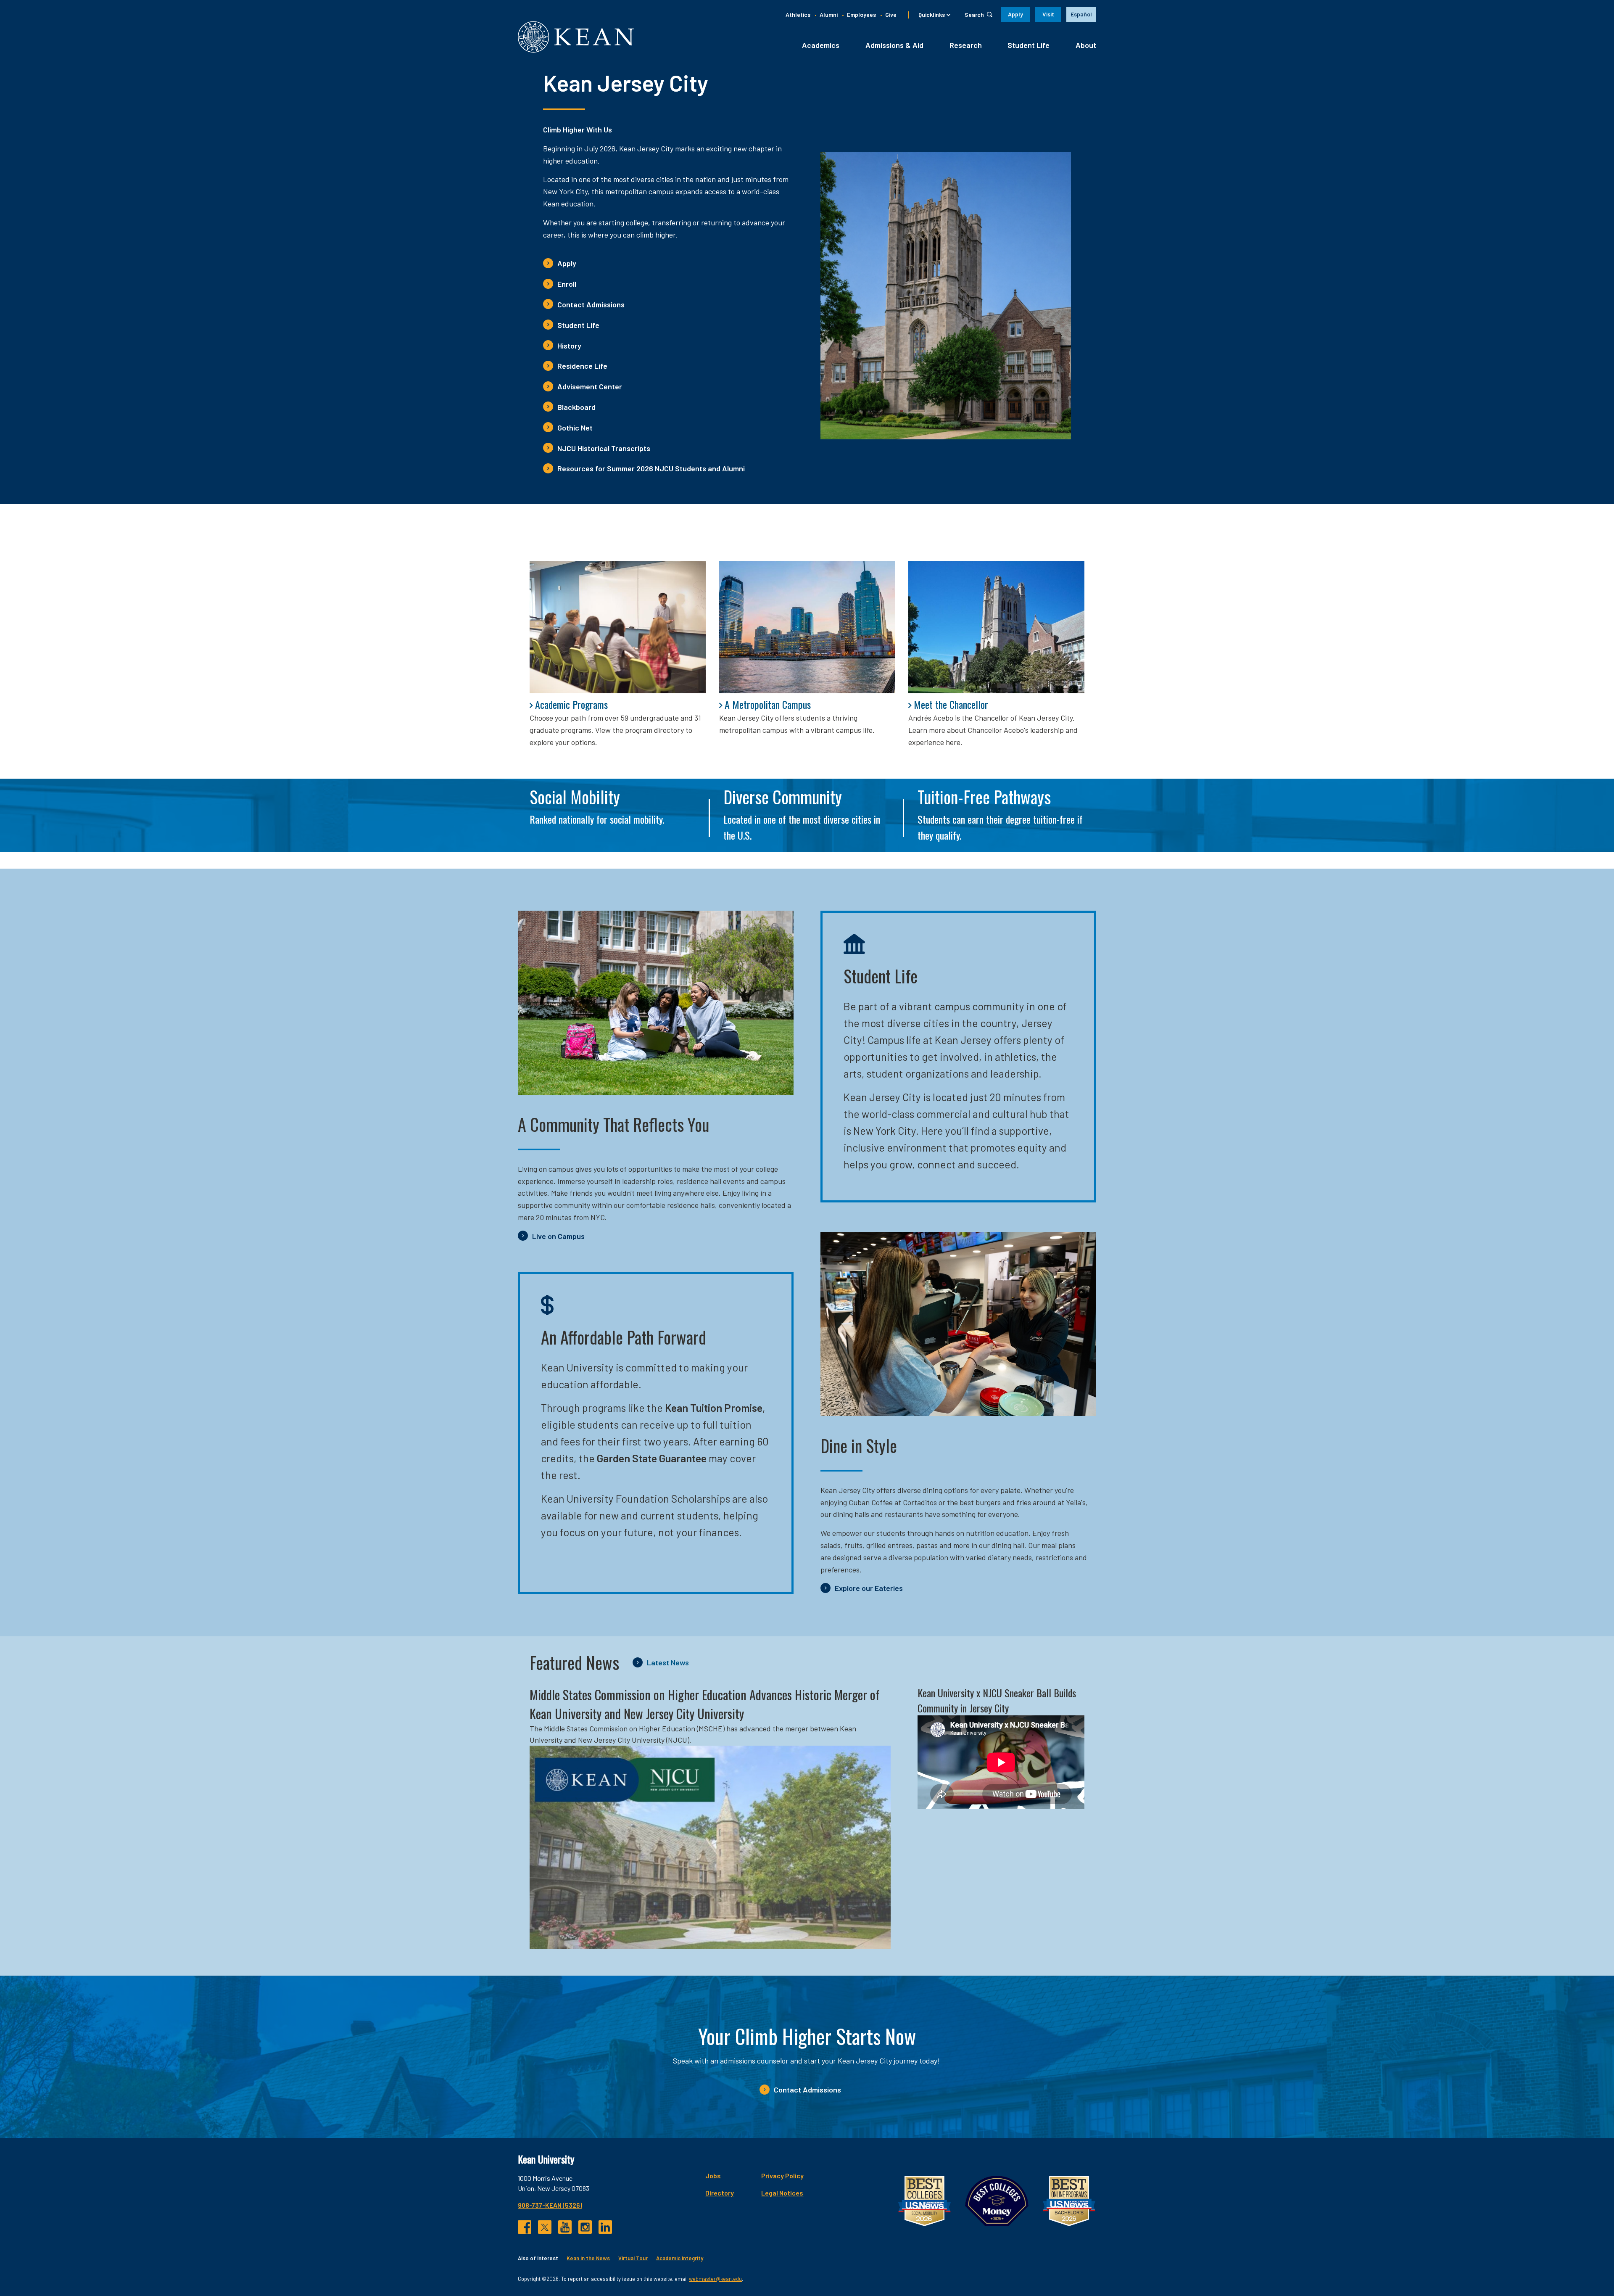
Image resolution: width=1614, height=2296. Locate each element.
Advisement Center (590, 386)
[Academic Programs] (618, 627)
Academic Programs (571, 704)
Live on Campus (558, 1236)
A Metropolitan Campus (768, 704)
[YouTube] (565, 2227)
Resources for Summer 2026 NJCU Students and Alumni (651, 468)
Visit (1048, 14)
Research (966, 45)
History (569, 346)
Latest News (668, 1662)
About (1086, 45)
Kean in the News (588, 2258)
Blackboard (576, 407)
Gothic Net (575, 428)
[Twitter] (545, 2227)
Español (1081, 14)
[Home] (576, 37)
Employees (861, 15)
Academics (821, 45)
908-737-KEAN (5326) (550, 2205)
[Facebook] (525, 2227)
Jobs (713, 2176)
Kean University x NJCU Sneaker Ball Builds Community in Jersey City (997, 1700)
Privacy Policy (782, 2176)
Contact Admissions (591, 304)
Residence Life (582, 366)
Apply (1015, 14)
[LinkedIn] (605, 2227)
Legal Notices (782, 2193)
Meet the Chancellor (951, 704)
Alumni (829, 15)
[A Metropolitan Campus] (807, 627)
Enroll (567, 284)
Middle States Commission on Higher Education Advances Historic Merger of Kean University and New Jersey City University (705, 1704)
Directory (720, 2193)
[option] (1081, 14)
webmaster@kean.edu (715, 2279)
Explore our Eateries (869, 1588)
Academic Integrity (680, 2258)
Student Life (1029, 45)
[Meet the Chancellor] (996, 627)
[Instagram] (585, 2227)
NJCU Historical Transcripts (604, 448)
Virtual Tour (633, 2258)
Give (891, 15)
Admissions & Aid (894, 45)
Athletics (798, 15)
